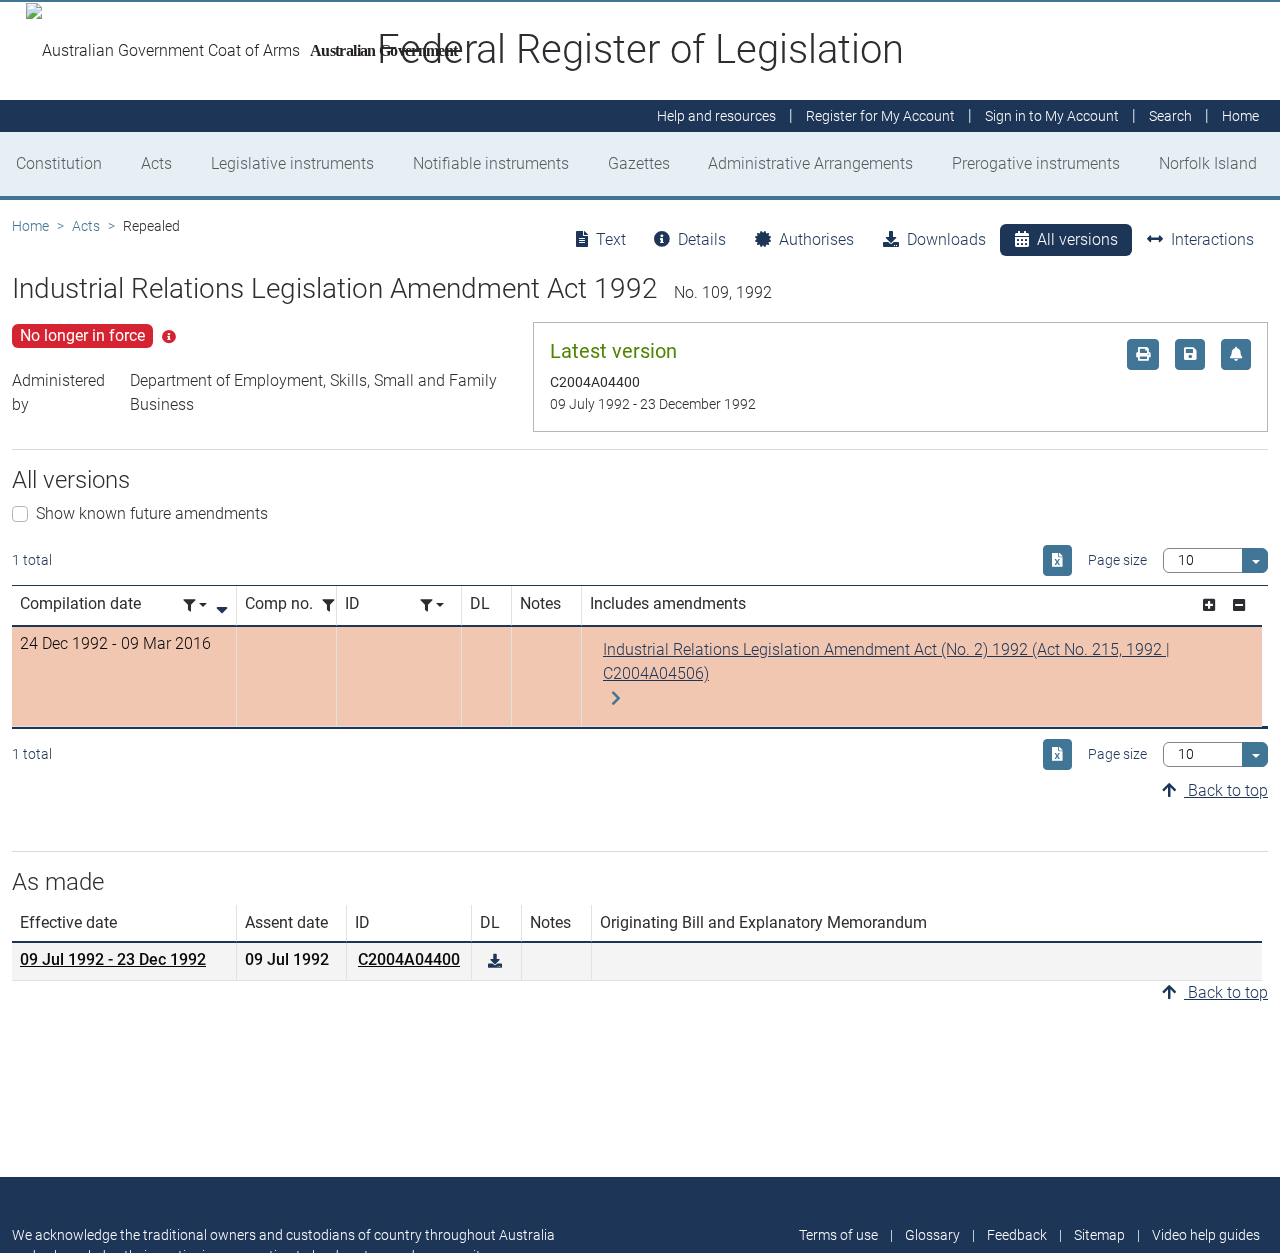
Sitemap (1099, 1235)
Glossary (932, 1235)
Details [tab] (702, 239)
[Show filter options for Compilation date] (195, 605)
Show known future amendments (152, 513)
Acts (156, 163)
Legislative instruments (292, 163)
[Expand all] (1209, 605)
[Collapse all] (1239, 605)
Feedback (1017, 1235)
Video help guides (1206, 1235)
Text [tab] (611, 239)
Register (880, 116)
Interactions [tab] (1212, 239)
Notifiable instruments (491, 163)
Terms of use (838, 1235)
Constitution (59, 163)
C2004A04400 (409, 959)
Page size (1117, 560)
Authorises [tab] (816, 239)
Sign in (1052, 116)
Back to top (1226, 790)
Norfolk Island (1208, 163)
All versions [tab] (1077, 239)
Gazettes (639, 163)
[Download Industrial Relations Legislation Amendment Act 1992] (495, 961)
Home (30, 226)
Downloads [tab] (946, 239)
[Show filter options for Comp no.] (334, 605)
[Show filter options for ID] (432, 605)
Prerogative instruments (1036, 163)
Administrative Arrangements (810, 163)
